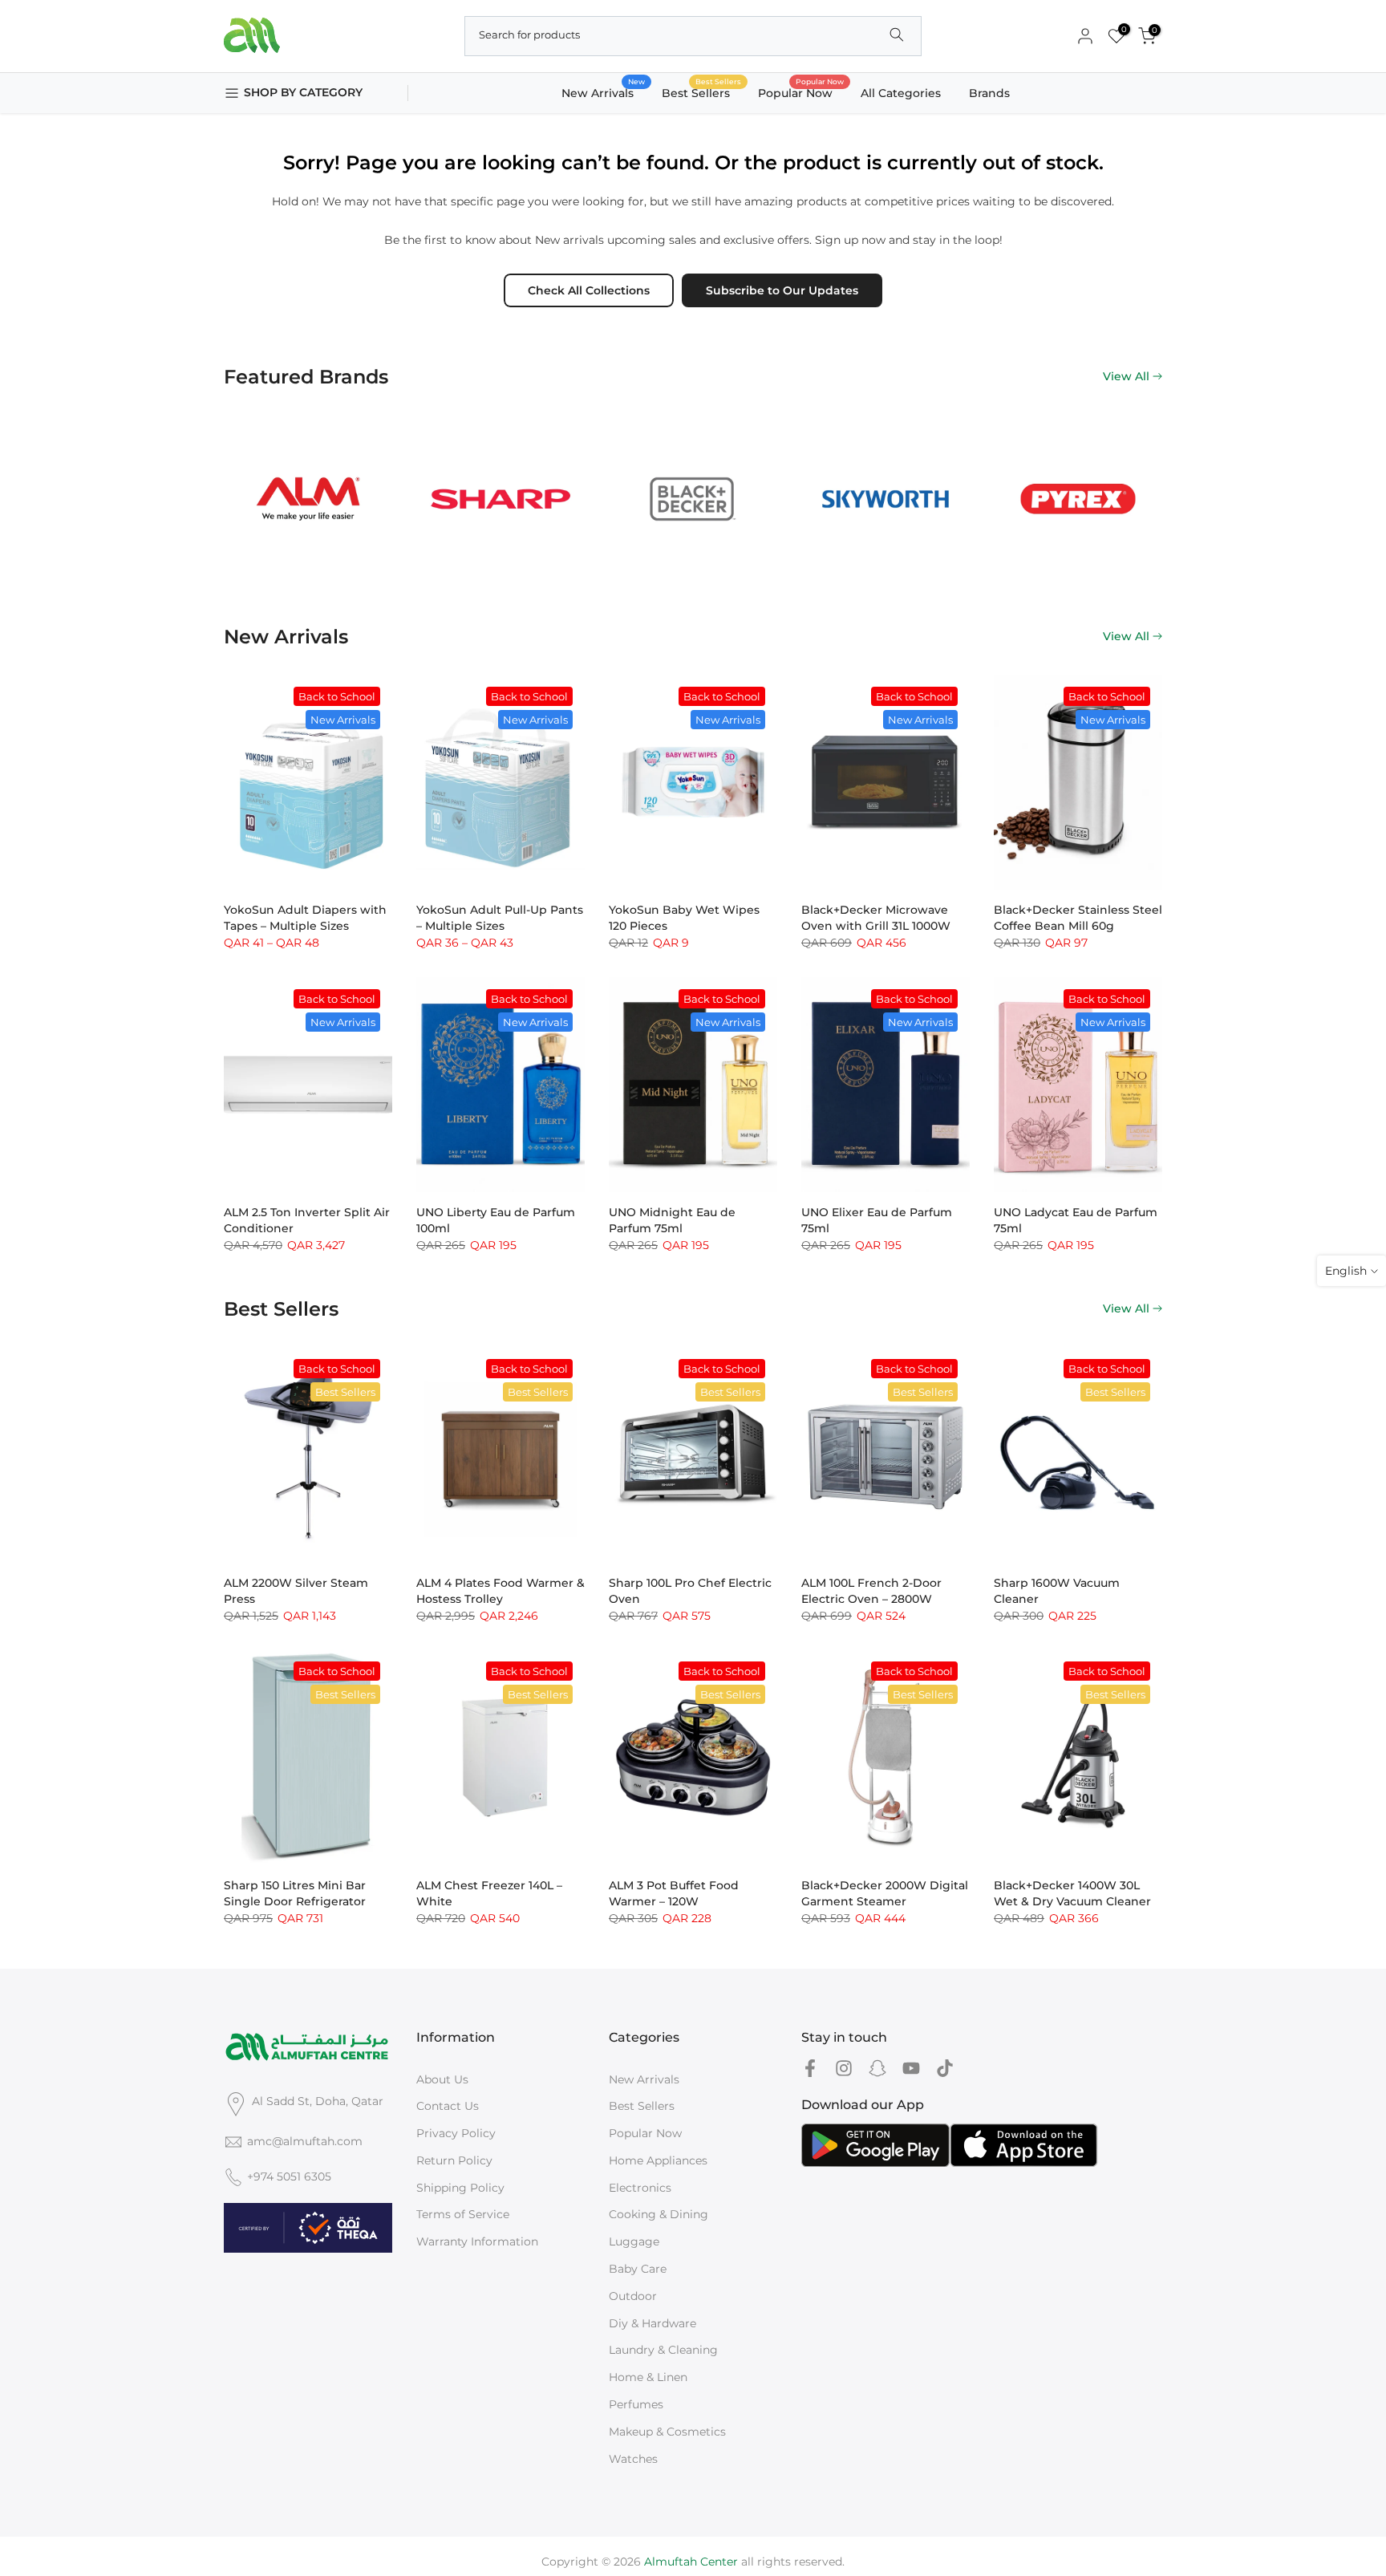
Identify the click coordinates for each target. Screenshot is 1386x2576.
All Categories (901, 93)
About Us (442, 2079)
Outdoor (633, 2296)
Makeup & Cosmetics (667, 2432)
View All (1126, 376)
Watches (633, 2459)
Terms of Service (463, 2214)
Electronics (640, 2188)
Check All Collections (589, 290)
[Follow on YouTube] (911, 2069)
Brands (989, 93)
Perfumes (636, 2404)
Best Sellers (702, 92)
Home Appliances (658, 2160)
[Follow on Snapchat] (877, 2069)
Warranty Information (477, 2241)
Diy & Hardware (652, 2323)
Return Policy (454, 2160)
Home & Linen (648, 2377)
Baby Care (638, 2269)
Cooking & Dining (659, 2214)
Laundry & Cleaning (663, 2350)
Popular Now (801, 92)
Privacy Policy (456, 2133)
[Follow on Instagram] (844, 2069)
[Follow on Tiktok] (945, 2069)
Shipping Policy (460, 2188)
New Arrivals (604, 92)
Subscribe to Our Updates (782, 290)
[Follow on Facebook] (810, 2069)
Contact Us (448, 2106)
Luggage (634, 2241)
